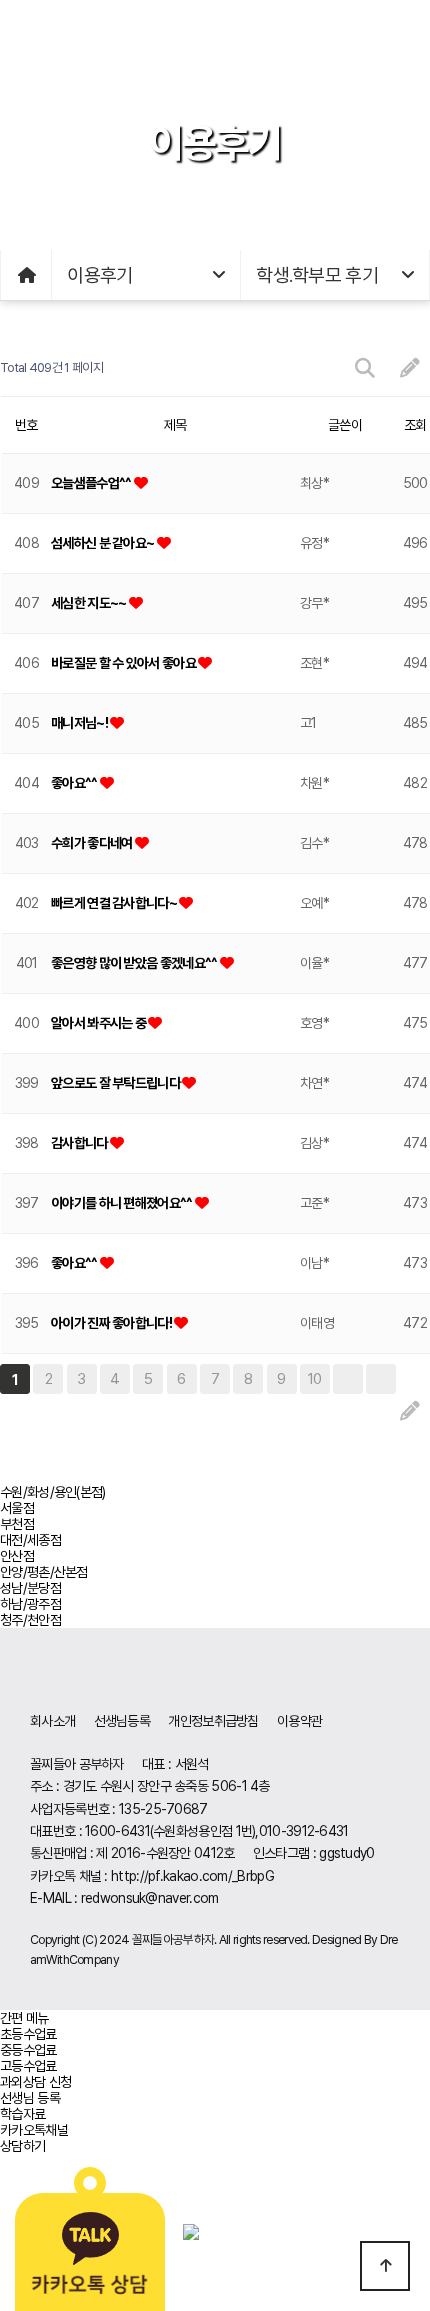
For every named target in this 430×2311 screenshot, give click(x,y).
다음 (348, 1379)
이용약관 (299, 1721)
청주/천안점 (30, 1620)
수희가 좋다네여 (93, 843)
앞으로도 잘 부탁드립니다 (116, 1083)
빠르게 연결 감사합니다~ (115, 903)
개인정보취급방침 (213, 1721)
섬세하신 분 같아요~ (104, 543)
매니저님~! (80, 723)
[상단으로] (385, 2266)
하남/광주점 (30, 1604)
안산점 (17, 1556)
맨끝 (381, 1379)
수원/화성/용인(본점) (53, 1492)
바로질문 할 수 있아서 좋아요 (124, 663)
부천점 (17, 1524)
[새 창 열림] (91, 2231)
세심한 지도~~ (90, 603)
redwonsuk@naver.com (150, 1898)
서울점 (17, 1508)
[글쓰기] (409, 368)
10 (315, 1379)
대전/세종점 (30, 1540)
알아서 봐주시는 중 (99, 1023)
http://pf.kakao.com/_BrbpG (192, 1876)
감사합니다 (80, 1143)
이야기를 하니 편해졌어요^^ (123, 1203)
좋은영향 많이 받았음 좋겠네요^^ (135, 963)
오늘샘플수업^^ (92, 483)
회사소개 (52, 1721)
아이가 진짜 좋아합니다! (112, 1323)
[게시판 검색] (364, 368)
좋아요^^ (75, 783)
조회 (415, 425)
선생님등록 (122, 1721)
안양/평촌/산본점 (44, 1572)
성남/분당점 (30, 1588)
